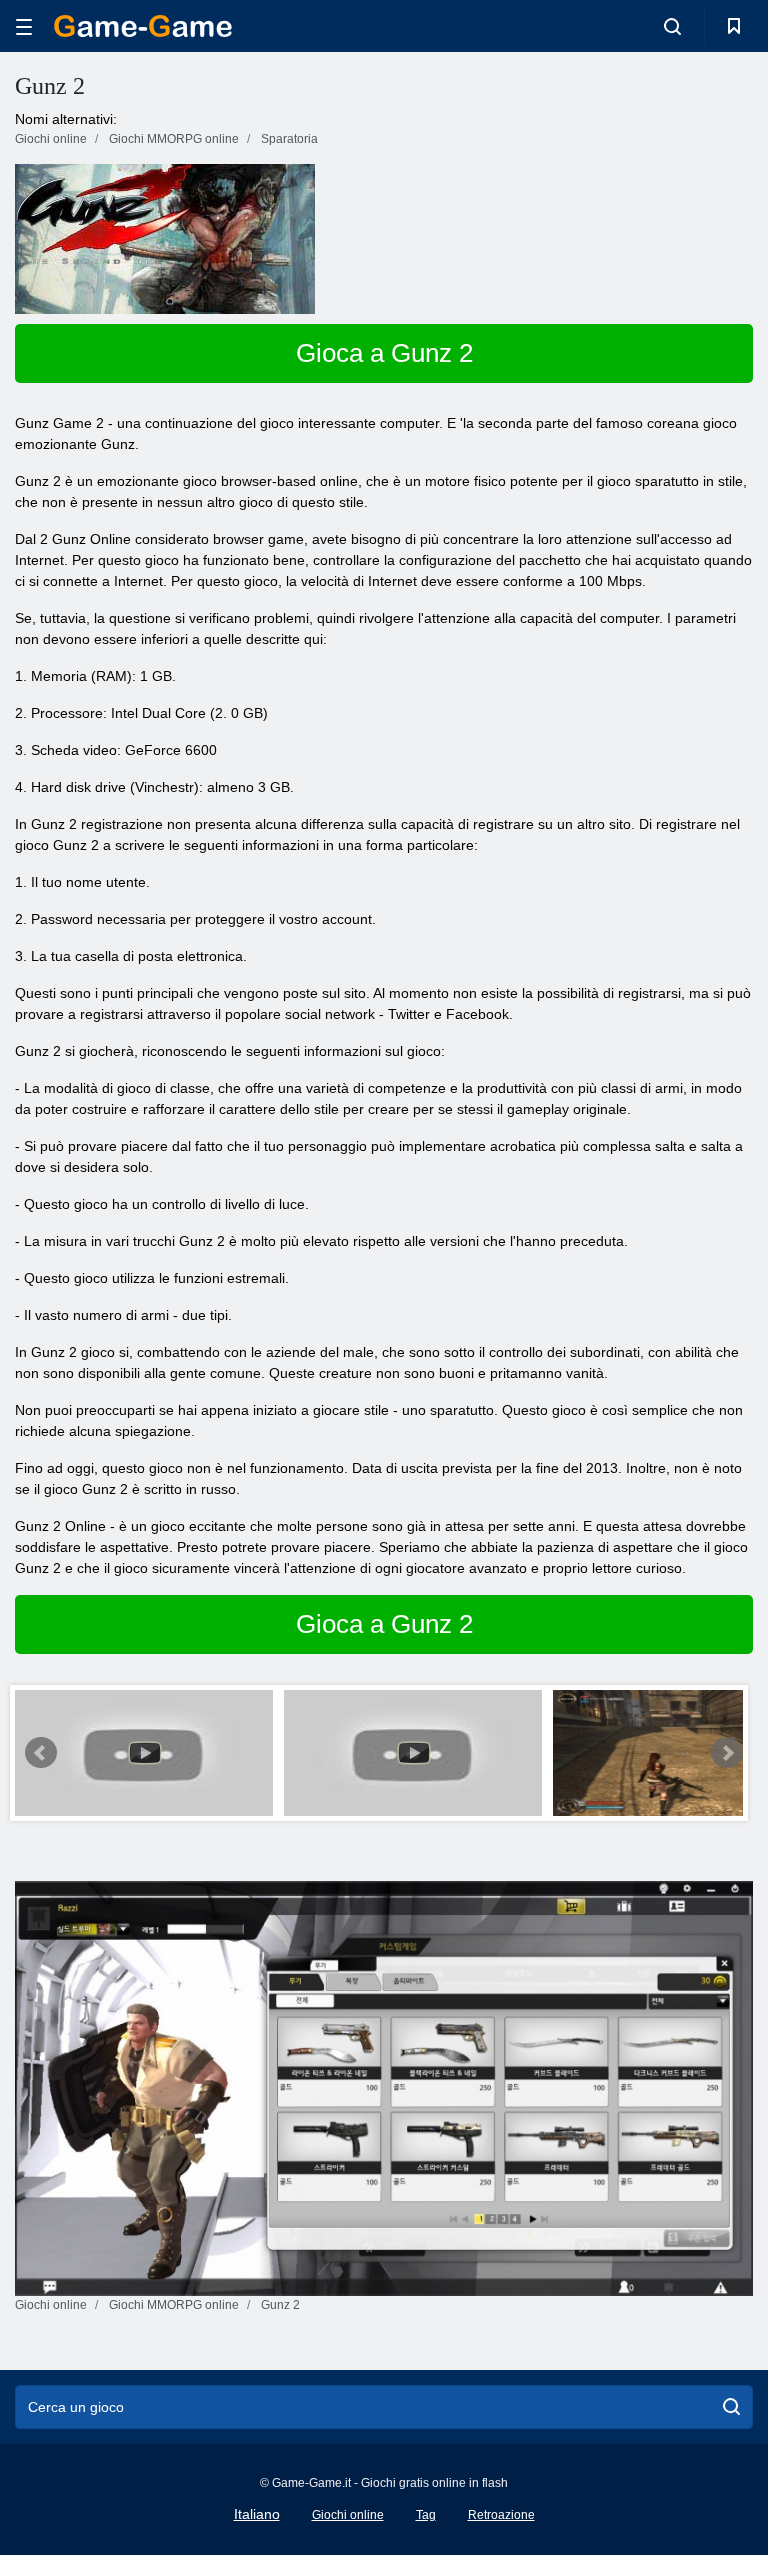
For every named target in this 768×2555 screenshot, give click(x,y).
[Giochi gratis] (143, 26)
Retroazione (501, 2515)
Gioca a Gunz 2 (384, 353)
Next (727, 1753)
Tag (426, 2515)
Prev (41, 1753)
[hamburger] (24, 26)
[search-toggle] (672, 26)
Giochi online (348, 2515)
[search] (731, 2407)
